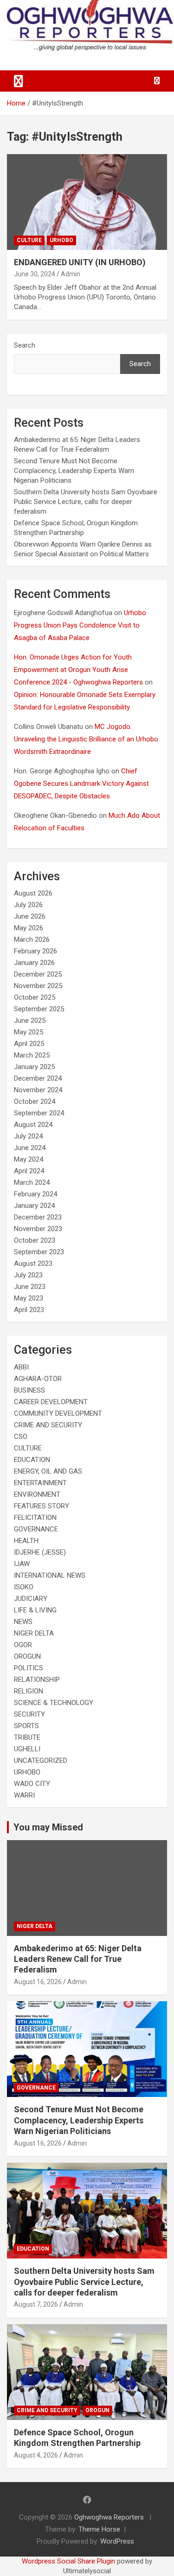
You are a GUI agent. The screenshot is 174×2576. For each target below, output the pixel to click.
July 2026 (28, 905)
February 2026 (35, 951)
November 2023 (38, 1229)
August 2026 (33, 893)
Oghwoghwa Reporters (110, 2517)
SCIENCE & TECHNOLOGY (54, 1703)
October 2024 (35, 1101)
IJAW (22, 1564)
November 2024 (38, 1090)
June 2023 (30, 1287)
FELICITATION (35, 1518)
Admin (71, 274)
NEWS (23, 1622)
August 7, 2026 (36, 2304)
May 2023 (29, 1298)
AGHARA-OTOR (38, 1379)
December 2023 (38, 1217)
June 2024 (30, 1148)
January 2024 (34, 1206)
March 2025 (32, 1055)
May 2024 (29, 1159)
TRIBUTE (27, 1737)
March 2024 (32, 1182)
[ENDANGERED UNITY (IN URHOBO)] (87, 202)
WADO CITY (32, 1784)
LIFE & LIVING (35, 1610)
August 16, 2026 (38, 1982)
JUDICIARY (31, 1599)
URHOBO (61, 240)
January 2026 (34, 963)
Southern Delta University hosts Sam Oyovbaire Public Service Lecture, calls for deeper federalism (86, 502)
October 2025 (35, 997)
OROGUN (27, 1656)
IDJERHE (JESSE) (40, 1552)
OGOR (23, 1645)
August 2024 (33, 1125)
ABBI (21, 1367)
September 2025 (39, 1009)
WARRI (24, 1795)
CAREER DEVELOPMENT (51, 1402)
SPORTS (26, 1726)
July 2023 (28, 1275)
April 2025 (29, 1044)
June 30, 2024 (35, 274)
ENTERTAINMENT (40, 1483)
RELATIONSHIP (37, 1680)
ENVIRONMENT (37, 1494)
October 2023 (35, 1240)
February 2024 (35, 1194)
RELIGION (29, 1691)
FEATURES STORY (42, 1506)
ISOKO (24, 1587)
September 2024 (39, 1113)
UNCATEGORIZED (41, 1761)
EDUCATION (32, 1460)
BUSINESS (29, 1390)
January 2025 (34, 1067)
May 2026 (29, 928)
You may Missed (48, 1827)
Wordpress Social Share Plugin (69, 2561)
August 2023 (33, 1263)
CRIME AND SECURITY (48, 1425)
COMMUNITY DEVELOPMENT (58, 1413)
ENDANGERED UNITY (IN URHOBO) (80, 262)
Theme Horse (99, 2529)
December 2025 (38, 974)
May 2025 (29, 1032)
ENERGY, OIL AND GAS (48, 1471)
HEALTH (26, 1541)
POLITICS (29, 1668)
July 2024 (28, 1136)
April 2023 (29, 1310)
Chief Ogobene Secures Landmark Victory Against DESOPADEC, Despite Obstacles (81, 784)
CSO (21, 1437)
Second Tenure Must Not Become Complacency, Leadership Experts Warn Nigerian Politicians (74, 471)
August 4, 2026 (36, 2455)
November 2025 (38, 986)
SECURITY (29, 1714)
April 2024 (29, 1171)
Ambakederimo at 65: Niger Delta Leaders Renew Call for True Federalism (78, 1959)
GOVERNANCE (36, 1529)
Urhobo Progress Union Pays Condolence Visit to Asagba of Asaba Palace (80, 625)
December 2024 (38, 1078)
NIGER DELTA (34, 1633)
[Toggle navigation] (19, 81)
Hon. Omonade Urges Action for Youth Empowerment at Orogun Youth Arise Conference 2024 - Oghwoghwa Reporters (78, 670)
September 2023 (39, 1252)
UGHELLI (27, 1749)
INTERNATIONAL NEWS (50, 1575)
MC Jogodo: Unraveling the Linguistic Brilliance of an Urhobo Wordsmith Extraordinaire (86, 739)
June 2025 (30, 1020)
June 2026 (30, 916)
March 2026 (32, 940)
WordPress (117, 2541)
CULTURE (29, 240)
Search (25, 345)
